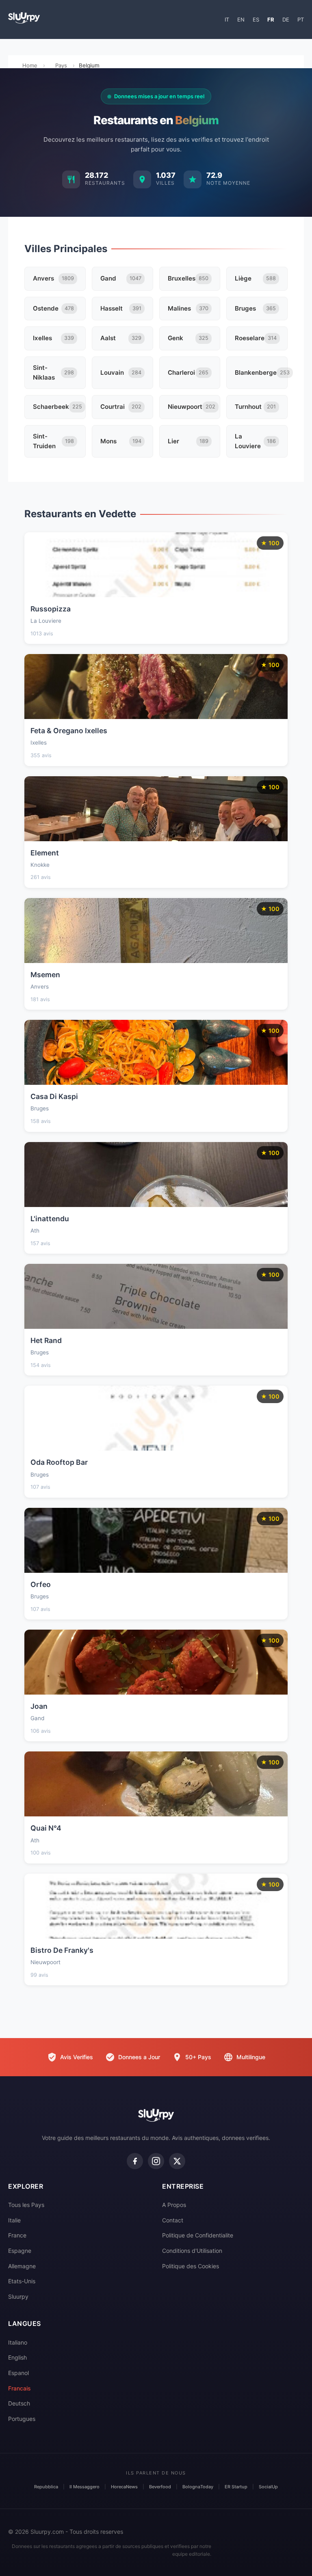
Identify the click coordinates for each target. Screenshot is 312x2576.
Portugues (22, 2419)
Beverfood (160, 2487)
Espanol (18, 2373)
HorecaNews (124, 2487)
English (17, 2357)
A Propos (174, 2205)
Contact (173, 2220)
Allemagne (22, 2266)
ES (256, 19)
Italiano (18, 2342)
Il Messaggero (84, 2487)
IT (227, 19)
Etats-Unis (22, 2281)
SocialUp (268, 2487)
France (17, 2235)
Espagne (20, 2251)
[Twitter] (177, 2161)
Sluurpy (18, 2296)
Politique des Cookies (191, 2266)
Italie (14, 2220)
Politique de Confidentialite (198, 2235)
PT (301, 19)
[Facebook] (135, 2161)
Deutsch (19, 2403)
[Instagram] (156, 2161)
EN (241, 19)
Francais (19, 2388)
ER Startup (236, 2487)
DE (286, 19)
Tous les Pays (26, 2205)
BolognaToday (198, 2487)
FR (271, 19)
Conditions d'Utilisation (192, 2251)
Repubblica (46, 2487)
